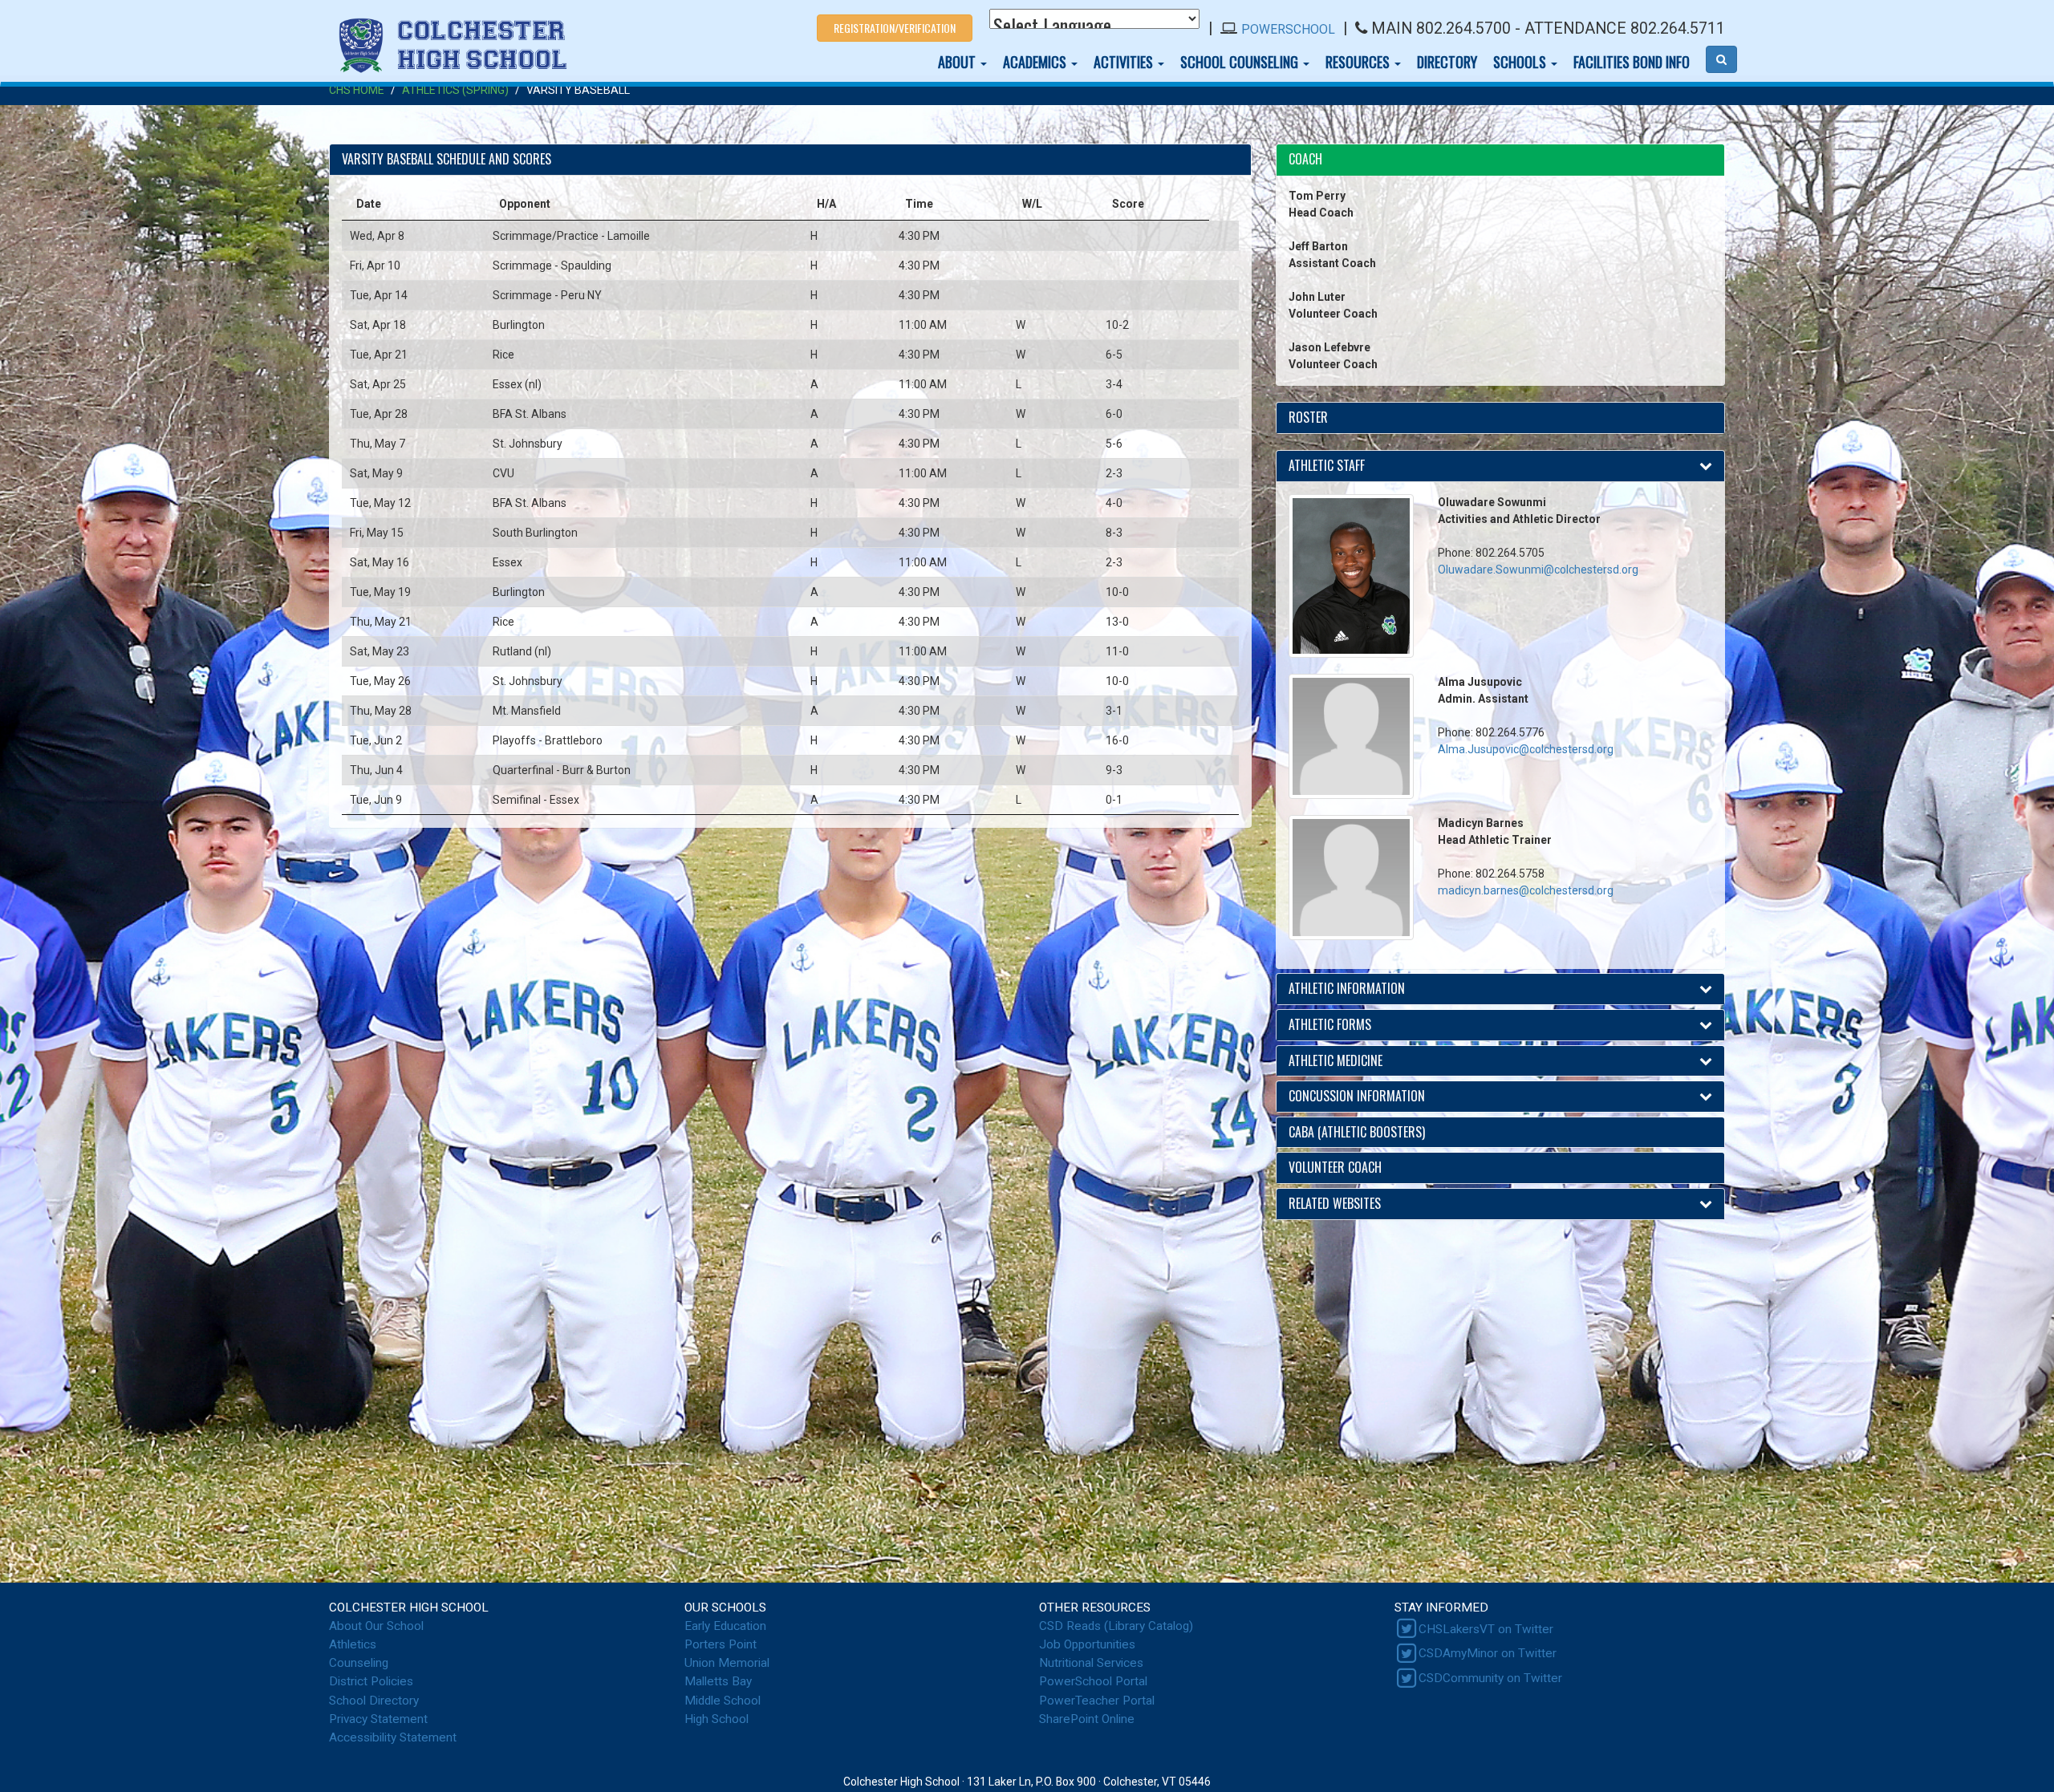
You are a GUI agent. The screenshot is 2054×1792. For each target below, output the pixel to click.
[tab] (1500, 160)
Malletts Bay (718, 1681)
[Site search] (1721, 59)
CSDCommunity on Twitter (1490, 1678)
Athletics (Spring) (455, 90)
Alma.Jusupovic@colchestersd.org (1526, 749)
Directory (1447, 62)
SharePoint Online (1087, 1719)
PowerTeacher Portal (1097, 1701)
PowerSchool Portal (1093, 1681)
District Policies (371, 1681)
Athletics (353, 1644)
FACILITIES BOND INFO (1632, 62)
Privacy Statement (378, 1719)
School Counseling (1241, 62)
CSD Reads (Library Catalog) (1116, 1626)
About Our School (376, 1626)
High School (716, 1719)
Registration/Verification (895, 28)
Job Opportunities (1087, 1644)
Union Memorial (727, 1663)
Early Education (725, 1626)
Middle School (723, 1701)
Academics (1036, 62)
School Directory (374, 1701)
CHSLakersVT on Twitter (1486, 1629)
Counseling (359, 1663)
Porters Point (721, 1644)
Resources (1359, 62)
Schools (1521, 62)
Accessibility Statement (393, 1737)
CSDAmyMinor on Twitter (1488, 1653)
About (958, 62)
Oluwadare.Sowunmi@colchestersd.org (1538, 570)
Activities (1125, 62)
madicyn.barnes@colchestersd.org (1526, 890)
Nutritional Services (1091, 1663)
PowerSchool (1288, 29)
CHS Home (357, 90)
